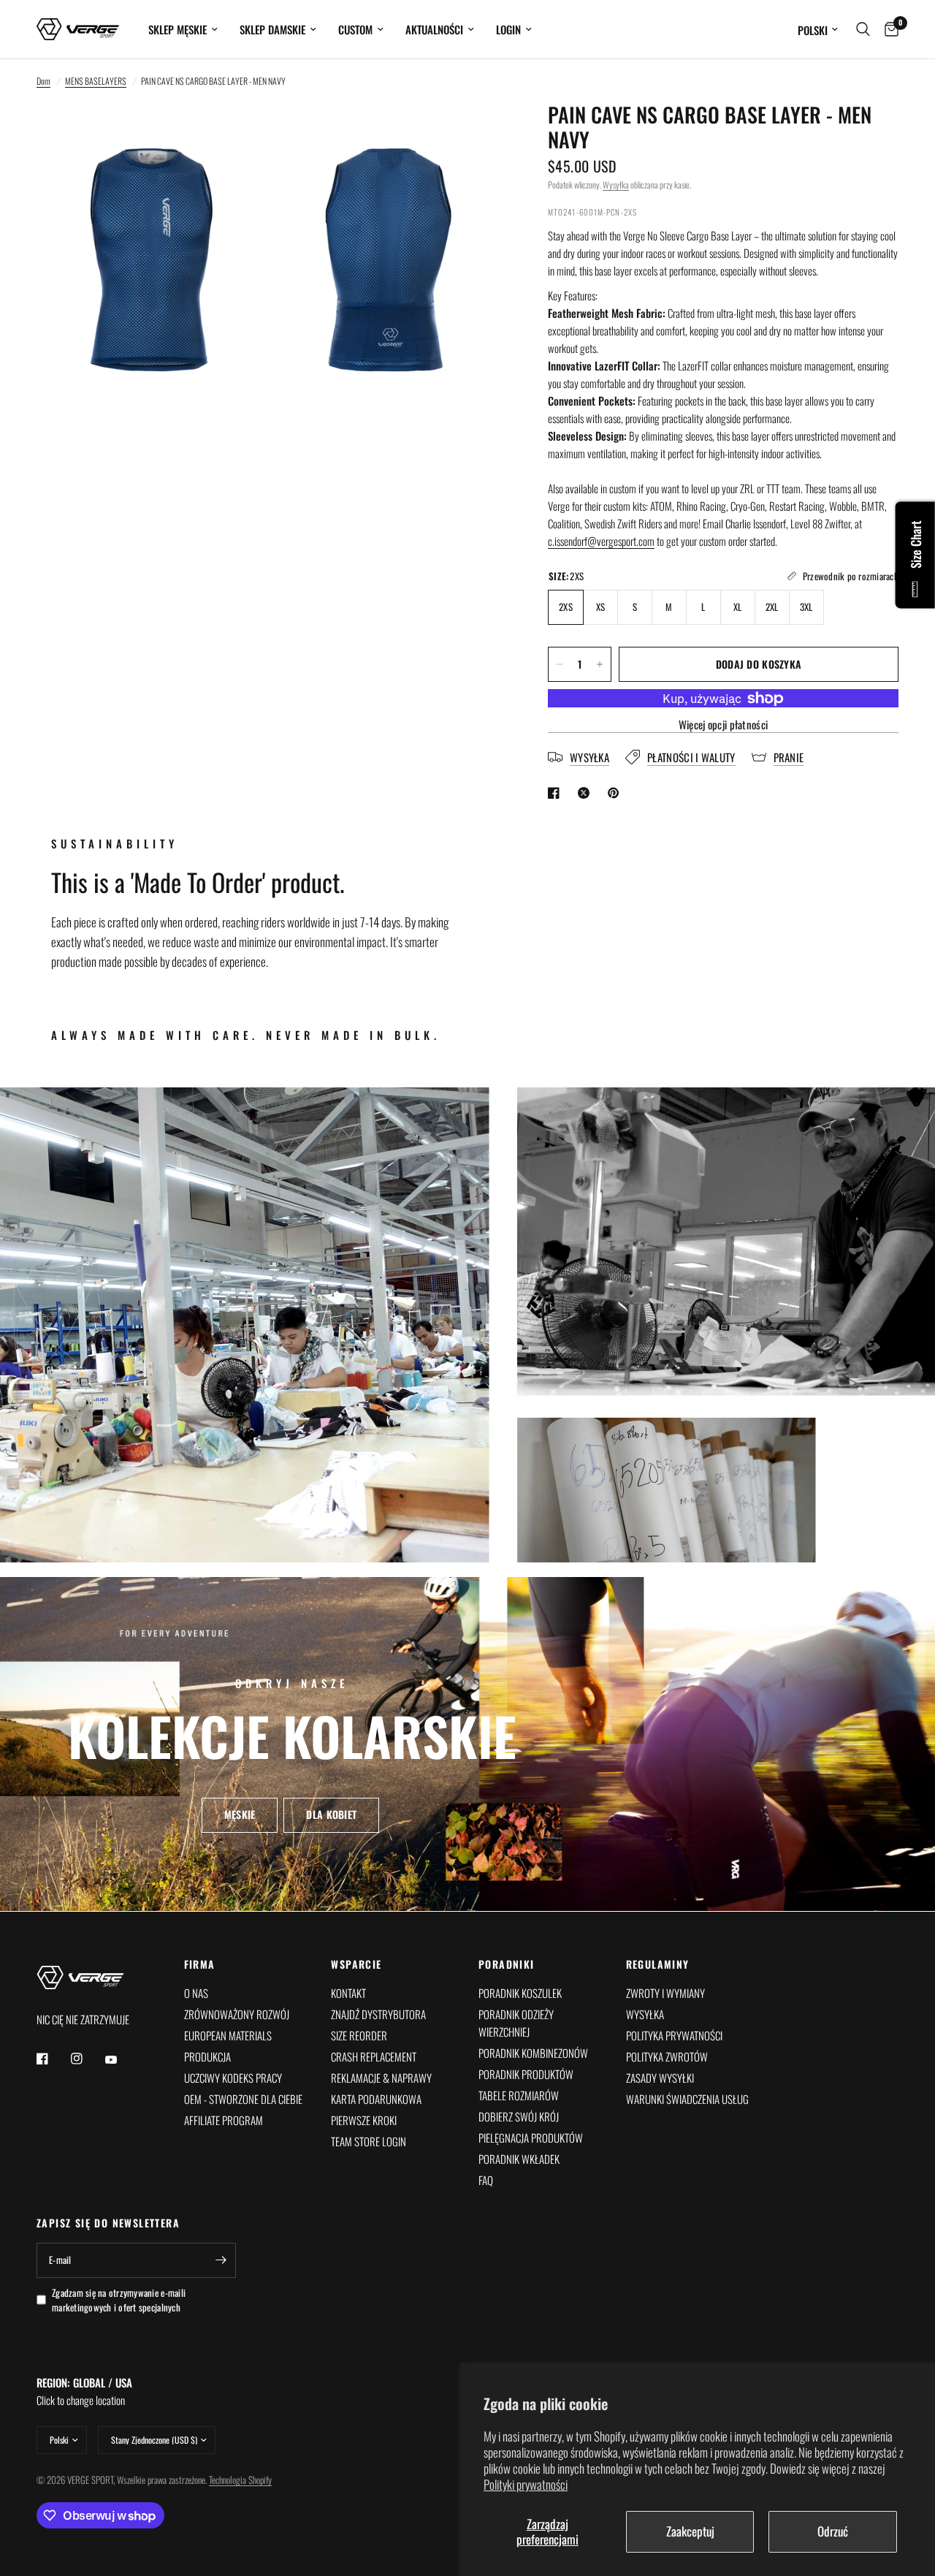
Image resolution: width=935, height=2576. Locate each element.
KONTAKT (348, 1993)
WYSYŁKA (645, 2014)
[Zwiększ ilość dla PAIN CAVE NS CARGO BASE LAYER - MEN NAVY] (600, 664)
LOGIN (508, 29)
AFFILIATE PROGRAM (224, 2120)
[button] (240, 1815)
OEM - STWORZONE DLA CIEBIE (243, 2099)
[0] (888, 29)
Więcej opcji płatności (724, 725)
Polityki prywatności (526, 2484)
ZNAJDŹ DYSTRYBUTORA (378, 2014)
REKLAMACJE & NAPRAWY (381, 2078)
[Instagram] (87, 2059)
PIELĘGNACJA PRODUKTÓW (531, 2138)
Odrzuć (833, 2531)
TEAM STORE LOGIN (369, 2141)
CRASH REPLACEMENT (374, 2056)
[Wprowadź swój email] (221, 2260)
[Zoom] (239, 133)
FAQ (486, 2180)
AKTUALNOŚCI (434, 29)
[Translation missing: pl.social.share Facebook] (557, 793)
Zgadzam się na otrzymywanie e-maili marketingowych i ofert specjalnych (119, 2300)
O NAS (196, 1993)
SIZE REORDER (359, 2035)
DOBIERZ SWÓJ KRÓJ (519, 2116)
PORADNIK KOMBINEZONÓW (533, 2053)
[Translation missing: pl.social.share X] (587, 793)
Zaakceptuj (690, 2531)
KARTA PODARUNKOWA (376, 2099)
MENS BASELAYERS (96, 81)
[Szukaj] (863, 29)
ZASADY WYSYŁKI (660, 2078)
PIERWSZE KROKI (364, 2120)
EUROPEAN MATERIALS (228, 2035)
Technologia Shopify (240, 2480)
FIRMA (200, 1964)
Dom (43, 81)
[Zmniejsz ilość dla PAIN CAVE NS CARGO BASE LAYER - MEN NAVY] (560, 664)
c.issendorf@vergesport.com (601, 541)
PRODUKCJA (207, 2056)
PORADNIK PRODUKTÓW (526, 2074)
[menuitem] (183, 29)
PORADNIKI (507, 1964)
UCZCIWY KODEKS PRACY (233, 2078)
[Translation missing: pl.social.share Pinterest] (617, 793)
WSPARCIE (356, 1964)
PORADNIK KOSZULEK (520, 1993)
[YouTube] (121, 2060)
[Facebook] (53, 2059)
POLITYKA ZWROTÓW (667, 2056)
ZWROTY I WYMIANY (665, 1993)
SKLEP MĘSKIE (178, 29)
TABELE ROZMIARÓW (519, 2095)
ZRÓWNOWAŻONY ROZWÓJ (237, 2014)
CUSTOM (355, 29)
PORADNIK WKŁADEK (519, 2159)
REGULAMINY (658, 1964)
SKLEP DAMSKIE (272, 29)
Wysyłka (616, 185)
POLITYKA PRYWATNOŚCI (674, 2035)
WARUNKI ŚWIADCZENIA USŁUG (687, 2099)
